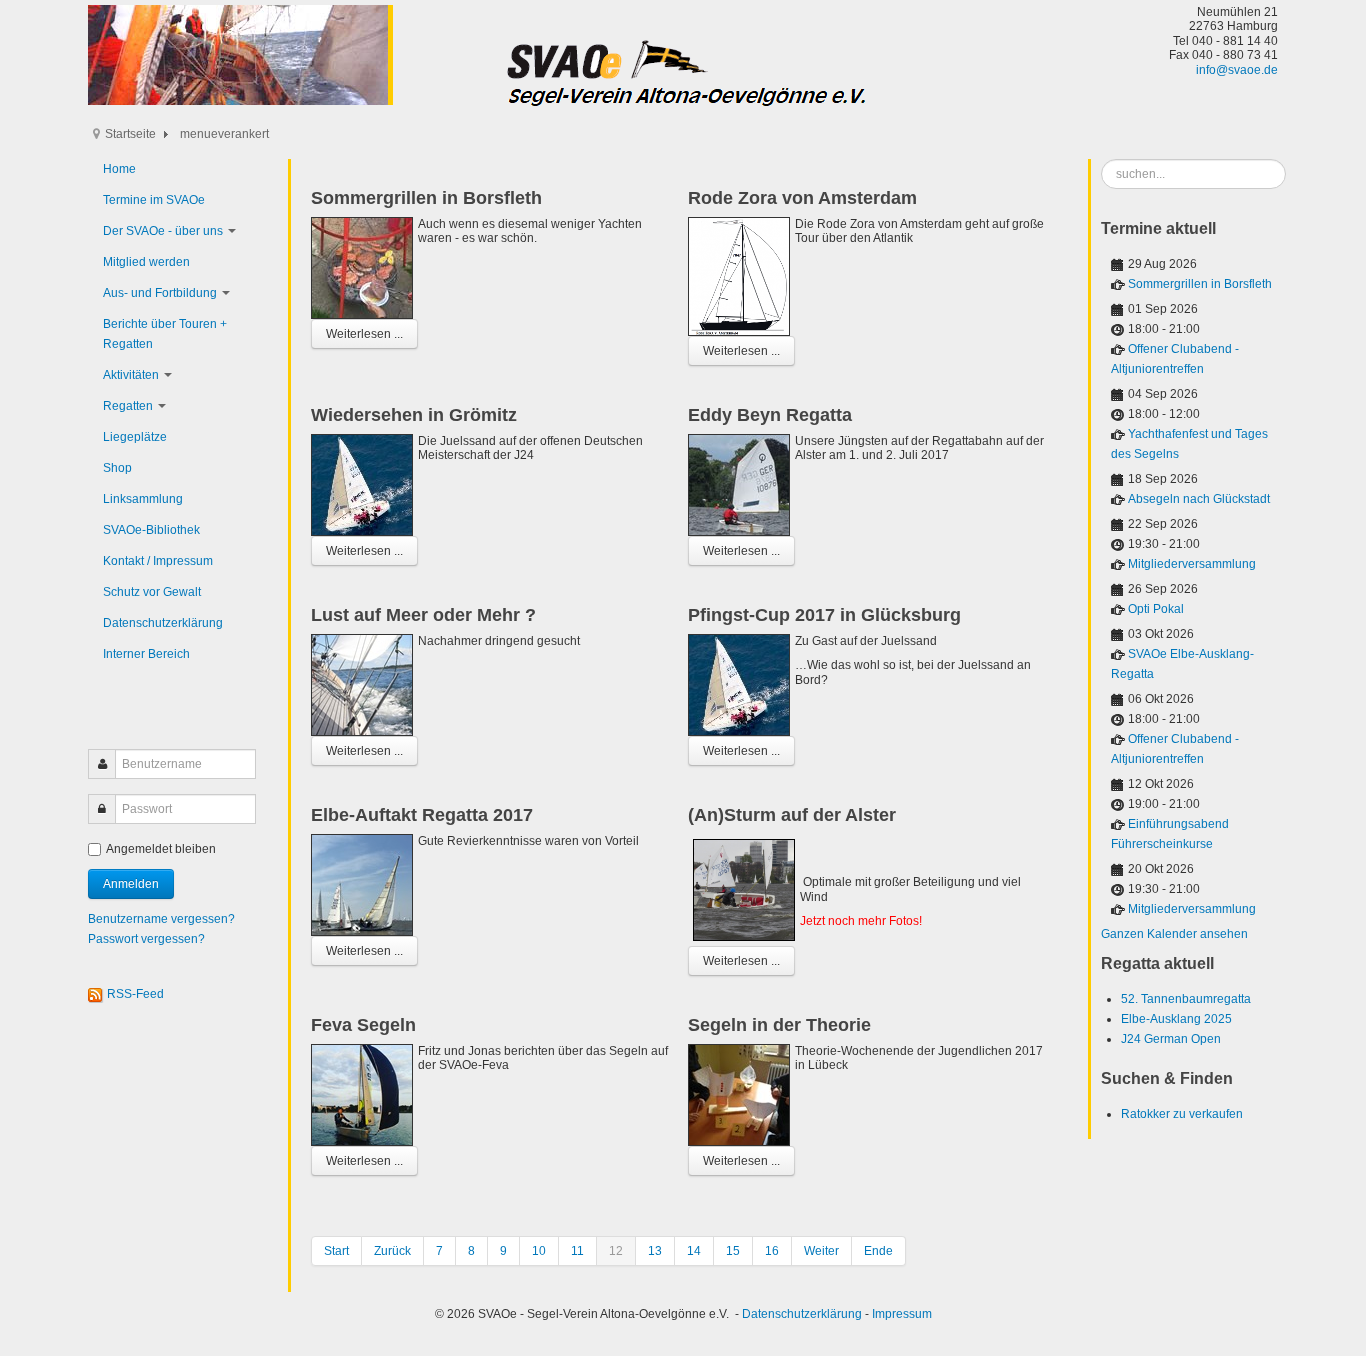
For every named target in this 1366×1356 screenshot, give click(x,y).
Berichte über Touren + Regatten (165, 334)
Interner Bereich (146, 654)
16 (772, 1251)
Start (336, 1251)
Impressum (902, 1314)
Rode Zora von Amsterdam (802, 198)
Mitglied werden (146, 262)
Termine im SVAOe (154, 200)
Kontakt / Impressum (158, 561)
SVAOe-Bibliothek (151, 530)
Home (119, 169)
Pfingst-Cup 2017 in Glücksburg (824, 615)
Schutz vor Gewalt (152, 592)
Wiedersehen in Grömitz (414, 415)
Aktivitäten (131, 375)
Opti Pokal (1156, 609)
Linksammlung (143, 499)
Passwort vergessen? (146, 939)
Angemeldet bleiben (161, 849)
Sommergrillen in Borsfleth (426, 198)
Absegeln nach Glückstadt (1199, 499)
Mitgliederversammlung (1192, 564)
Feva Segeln (363, 1025)
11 (577, 1251)
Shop (117, 468)
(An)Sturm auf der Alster (792, 815)
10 (539, 1251)
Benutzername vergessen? (161, 919)
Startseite (130, 134)
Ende (878, 1251)
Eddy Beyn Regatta (770, 415)
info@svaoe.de (1237, 70)
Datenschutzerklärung (163, 623)
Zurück (392, 1251)
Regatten (128, 406)
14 (694, 1251)
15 (733, 1251)
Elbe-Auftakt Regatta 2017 (422, 815)
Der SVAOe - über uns (163, 231)
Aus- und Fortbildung (160, 293)
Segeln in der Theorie (779, 1025)
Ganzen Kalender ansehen (1174, 934)
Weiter (821, 1251)
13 (655, 1251)
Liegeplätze (135, 437)
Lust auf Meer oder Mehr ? (423, 615)
